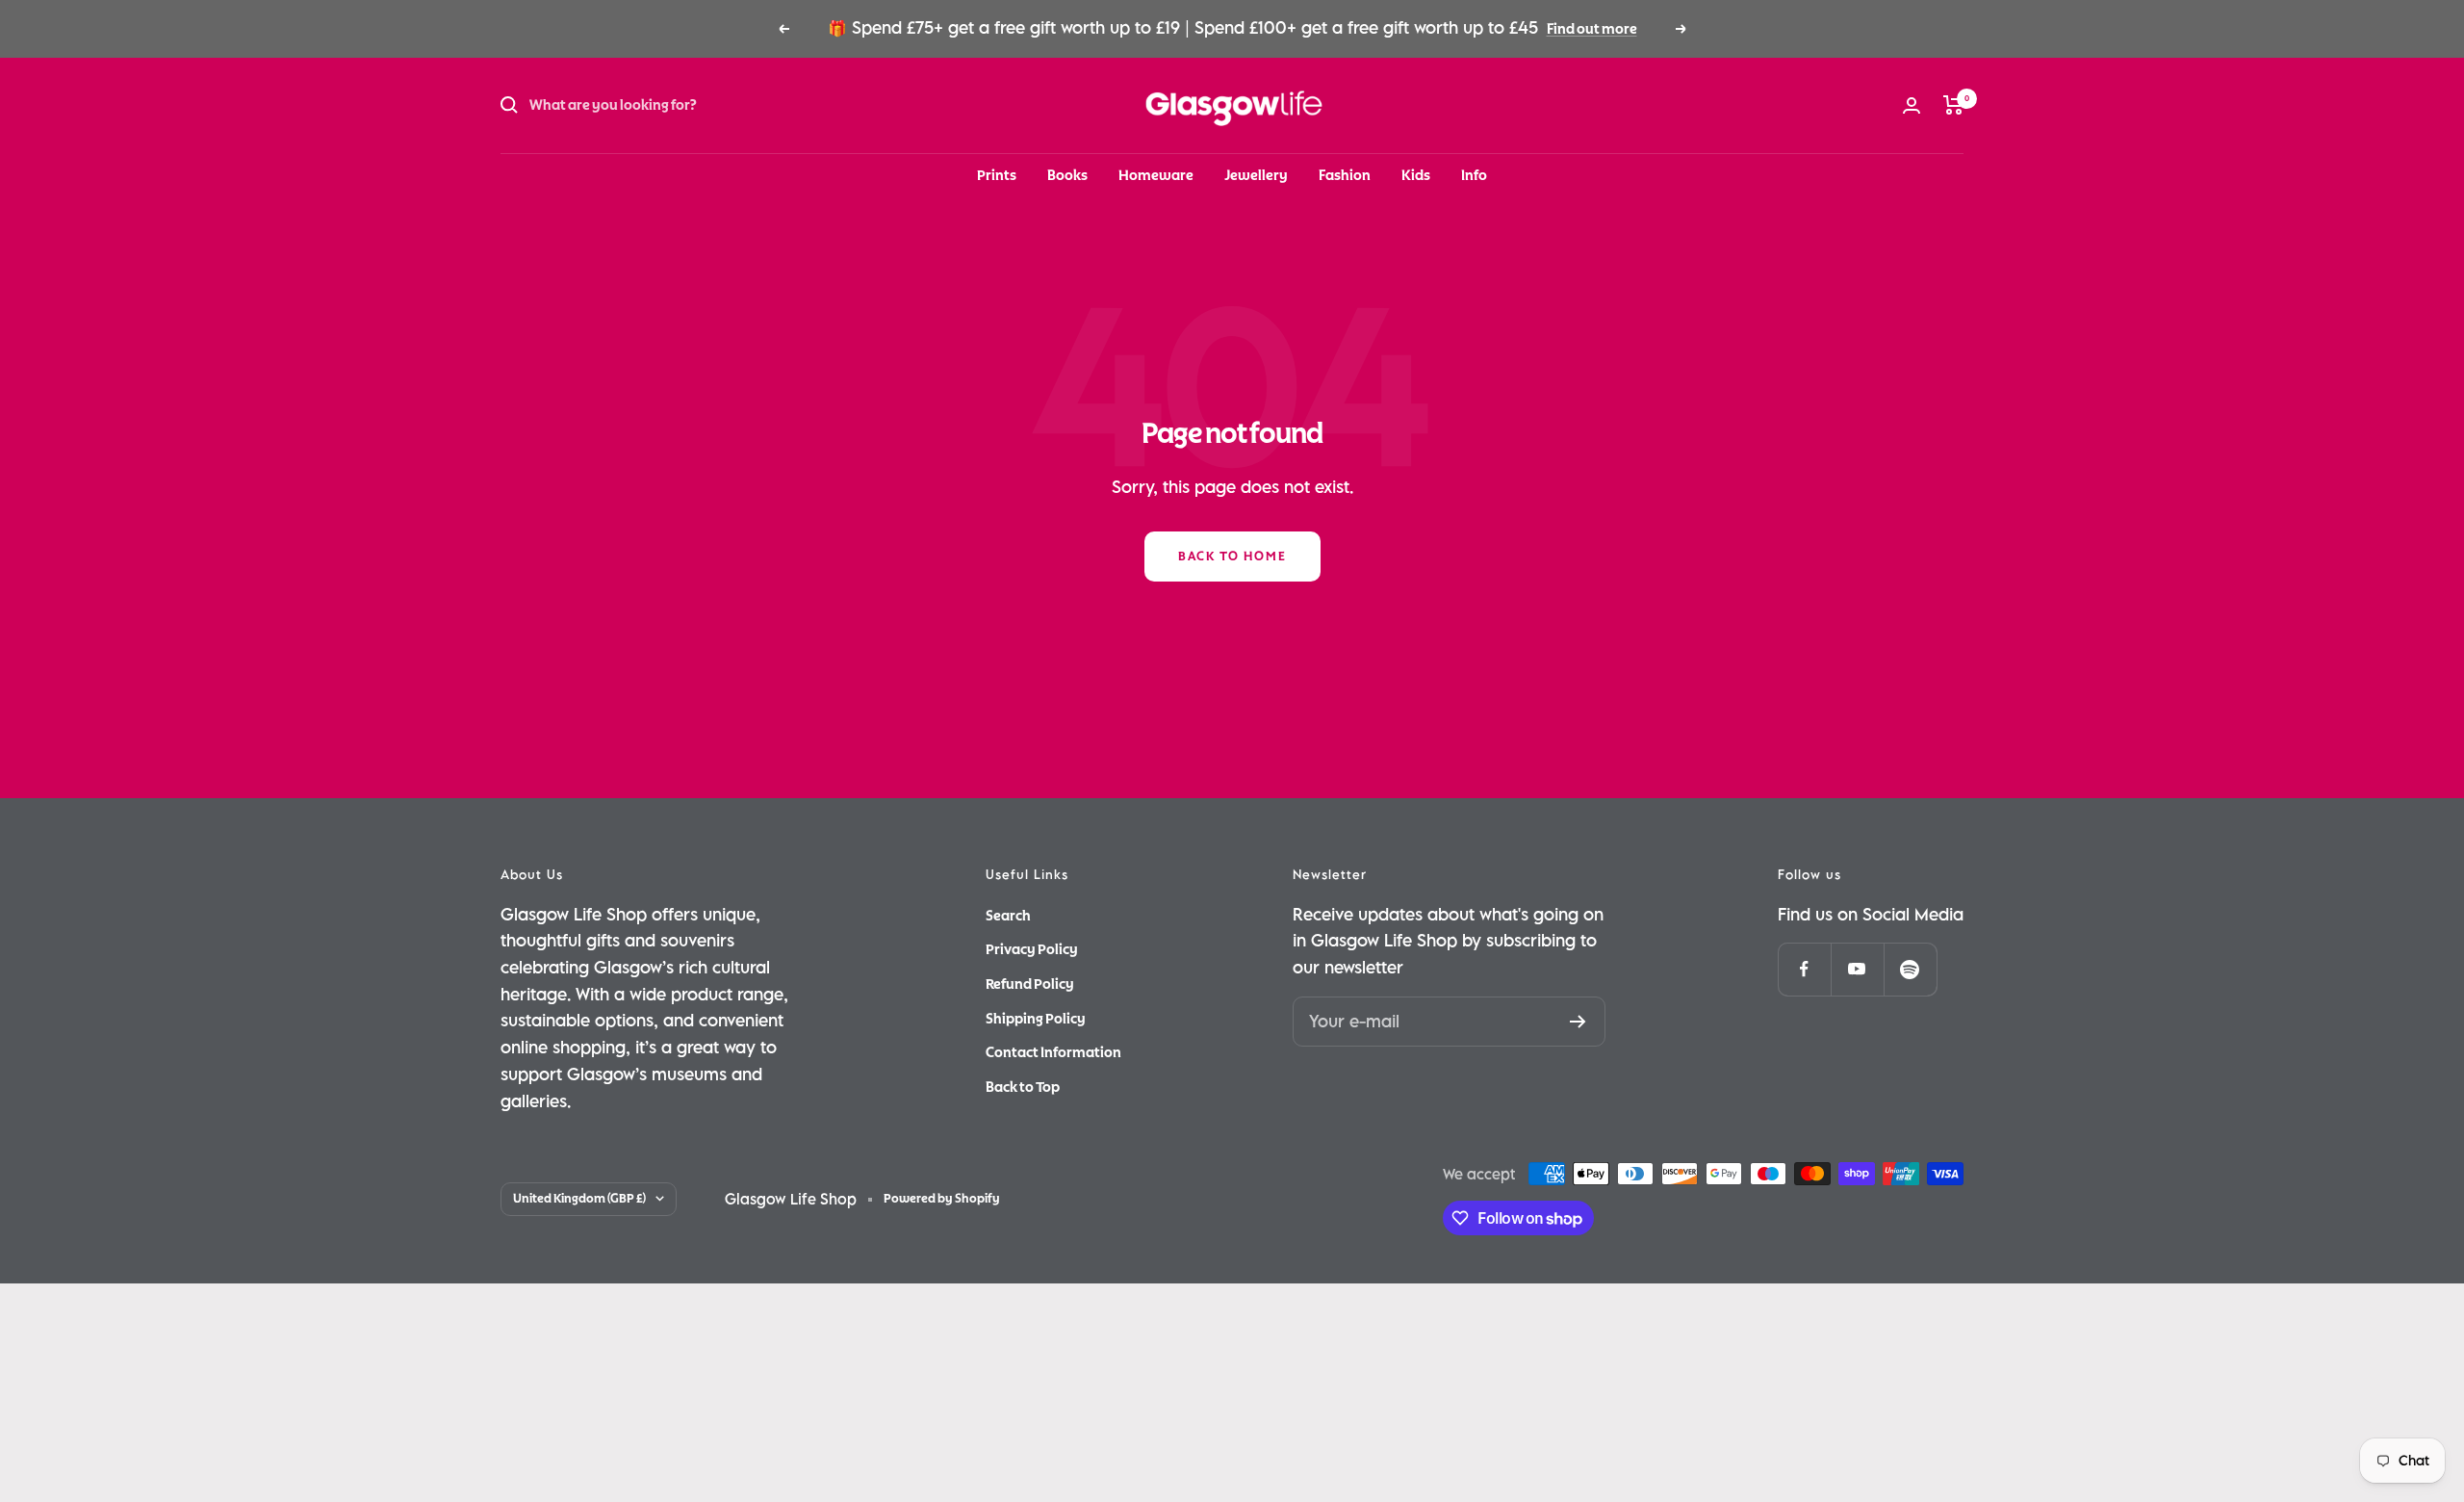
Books (1067, 175)
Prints (997, 175)
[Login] (1912, 105)
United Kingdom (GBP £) (579, 1199)
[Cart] (1953, 105)
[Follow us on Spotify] (1910, 969)
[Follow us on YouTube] (1857, 969)
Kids (1416, 175)
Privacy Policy (1032, 949)
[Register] (1578, 1022)
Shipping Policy (1036, 1019)
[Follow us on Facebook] (1804, 969)
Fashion (1345, 175)
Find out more (1592, 29)
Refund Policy (1030, 984)
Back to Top (1023, 1087)
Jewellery (1256, 175)
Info (1474, 175)
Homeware (1156, 175)
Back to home (1232, 557)
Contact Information (1053, 1052)
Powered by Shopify (942, 1199)
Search (1008, 916)
